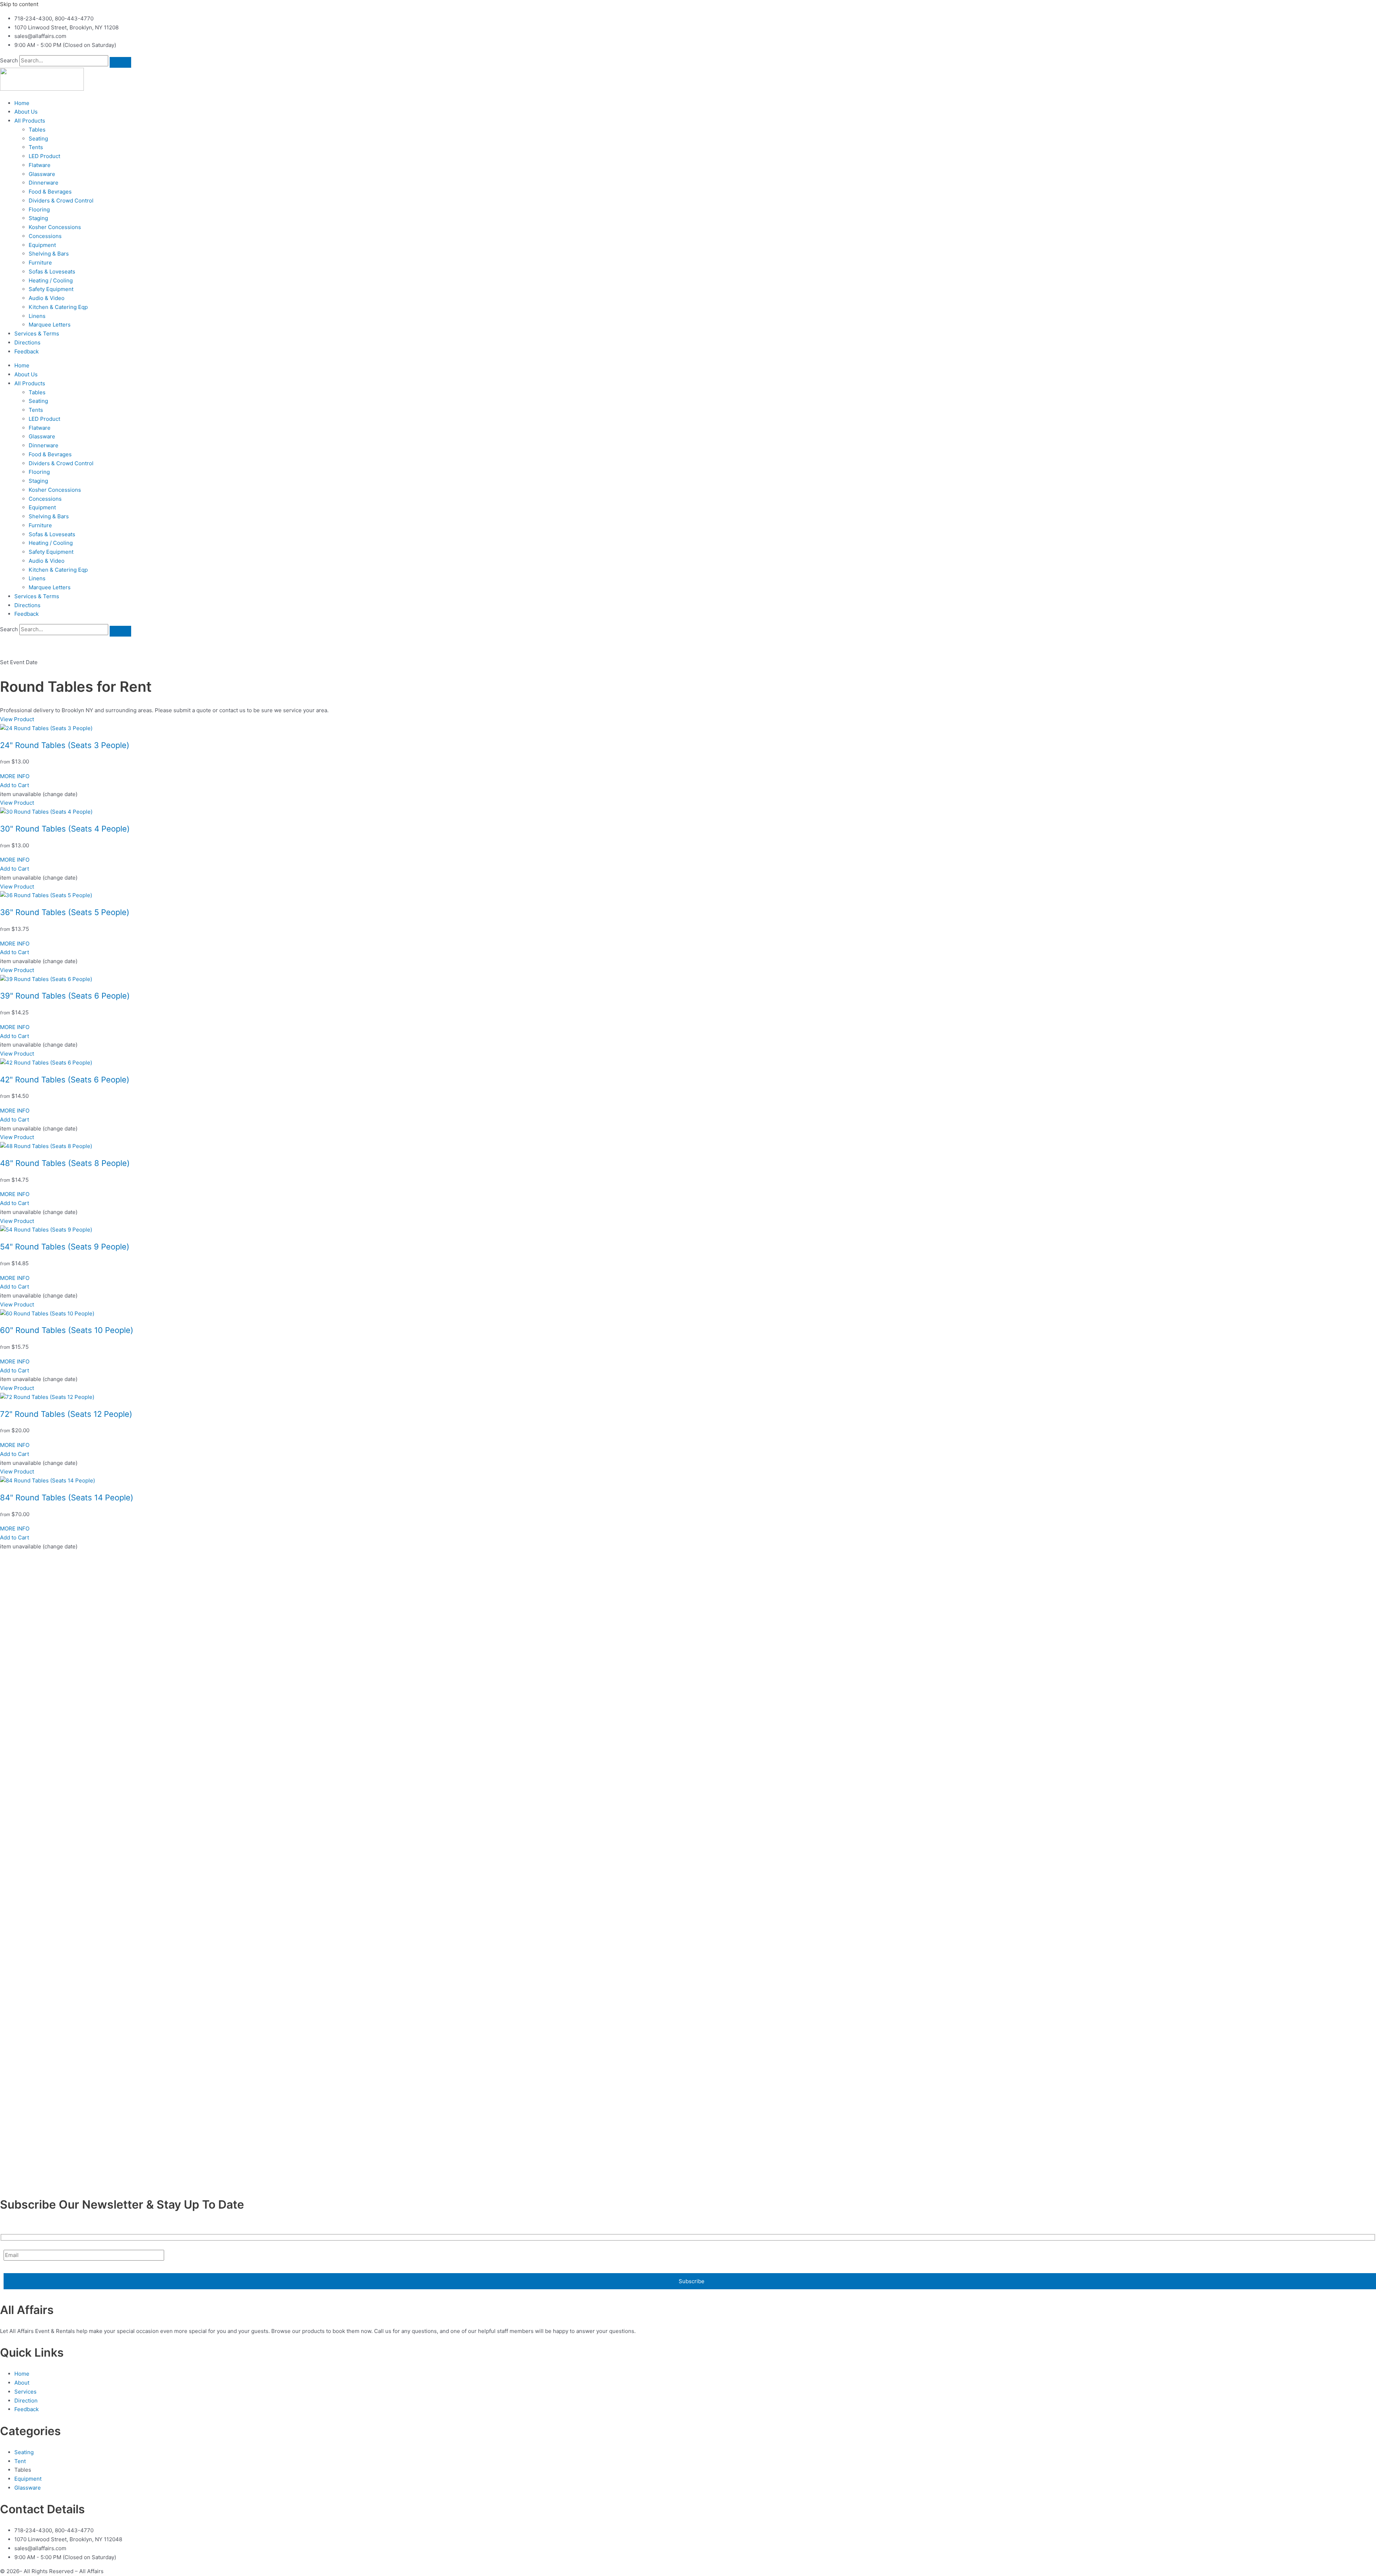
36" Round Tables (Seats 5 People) (65, 912)
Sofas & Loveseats (52, 272)
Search (9, 60)
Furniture (40, 263)
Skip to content (19, 4)
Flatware (40, 165)
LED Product (44, 156)
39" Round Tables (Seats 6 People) (65, 996)
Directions (27, 342)
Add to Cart (15, 785)
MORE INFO (15, 776)
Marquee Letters (50, 325)
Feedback (27, 351)
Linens (37, 316)
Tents (36, 147)
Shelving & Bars (49, 254)
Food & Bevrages (50, 192)
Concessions (45, 236)
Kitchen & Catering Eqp (58, 307)
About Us (26, 112)
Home (22, 103)
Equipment (42, 245)
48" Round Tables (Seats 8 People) (65, 1163)
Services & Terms (37, 334)
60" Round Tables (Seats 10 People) (67, 1330)
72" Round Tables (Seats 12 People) (66, 1414)
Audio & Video (47, 298)
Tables (37, 130)
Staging (38, 218)
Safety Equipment (51, 289)
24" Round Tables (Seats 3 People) (65, 745)
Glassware (42, 174)
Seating (38, 139)
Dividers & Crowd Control (61, 201)
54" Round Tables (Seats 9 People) (65, 1247)
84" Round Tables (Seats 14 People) (67, 1497)
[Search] (120, 62)
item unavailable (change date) (39, 794)
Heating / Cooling (51, 280)
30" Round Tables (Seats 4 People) (65, 829)
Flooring (39, 209)
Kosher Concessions (55, 227)
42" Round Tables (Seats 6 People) (65, 1080)
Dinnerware (44, 183)
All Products (30, 121)
